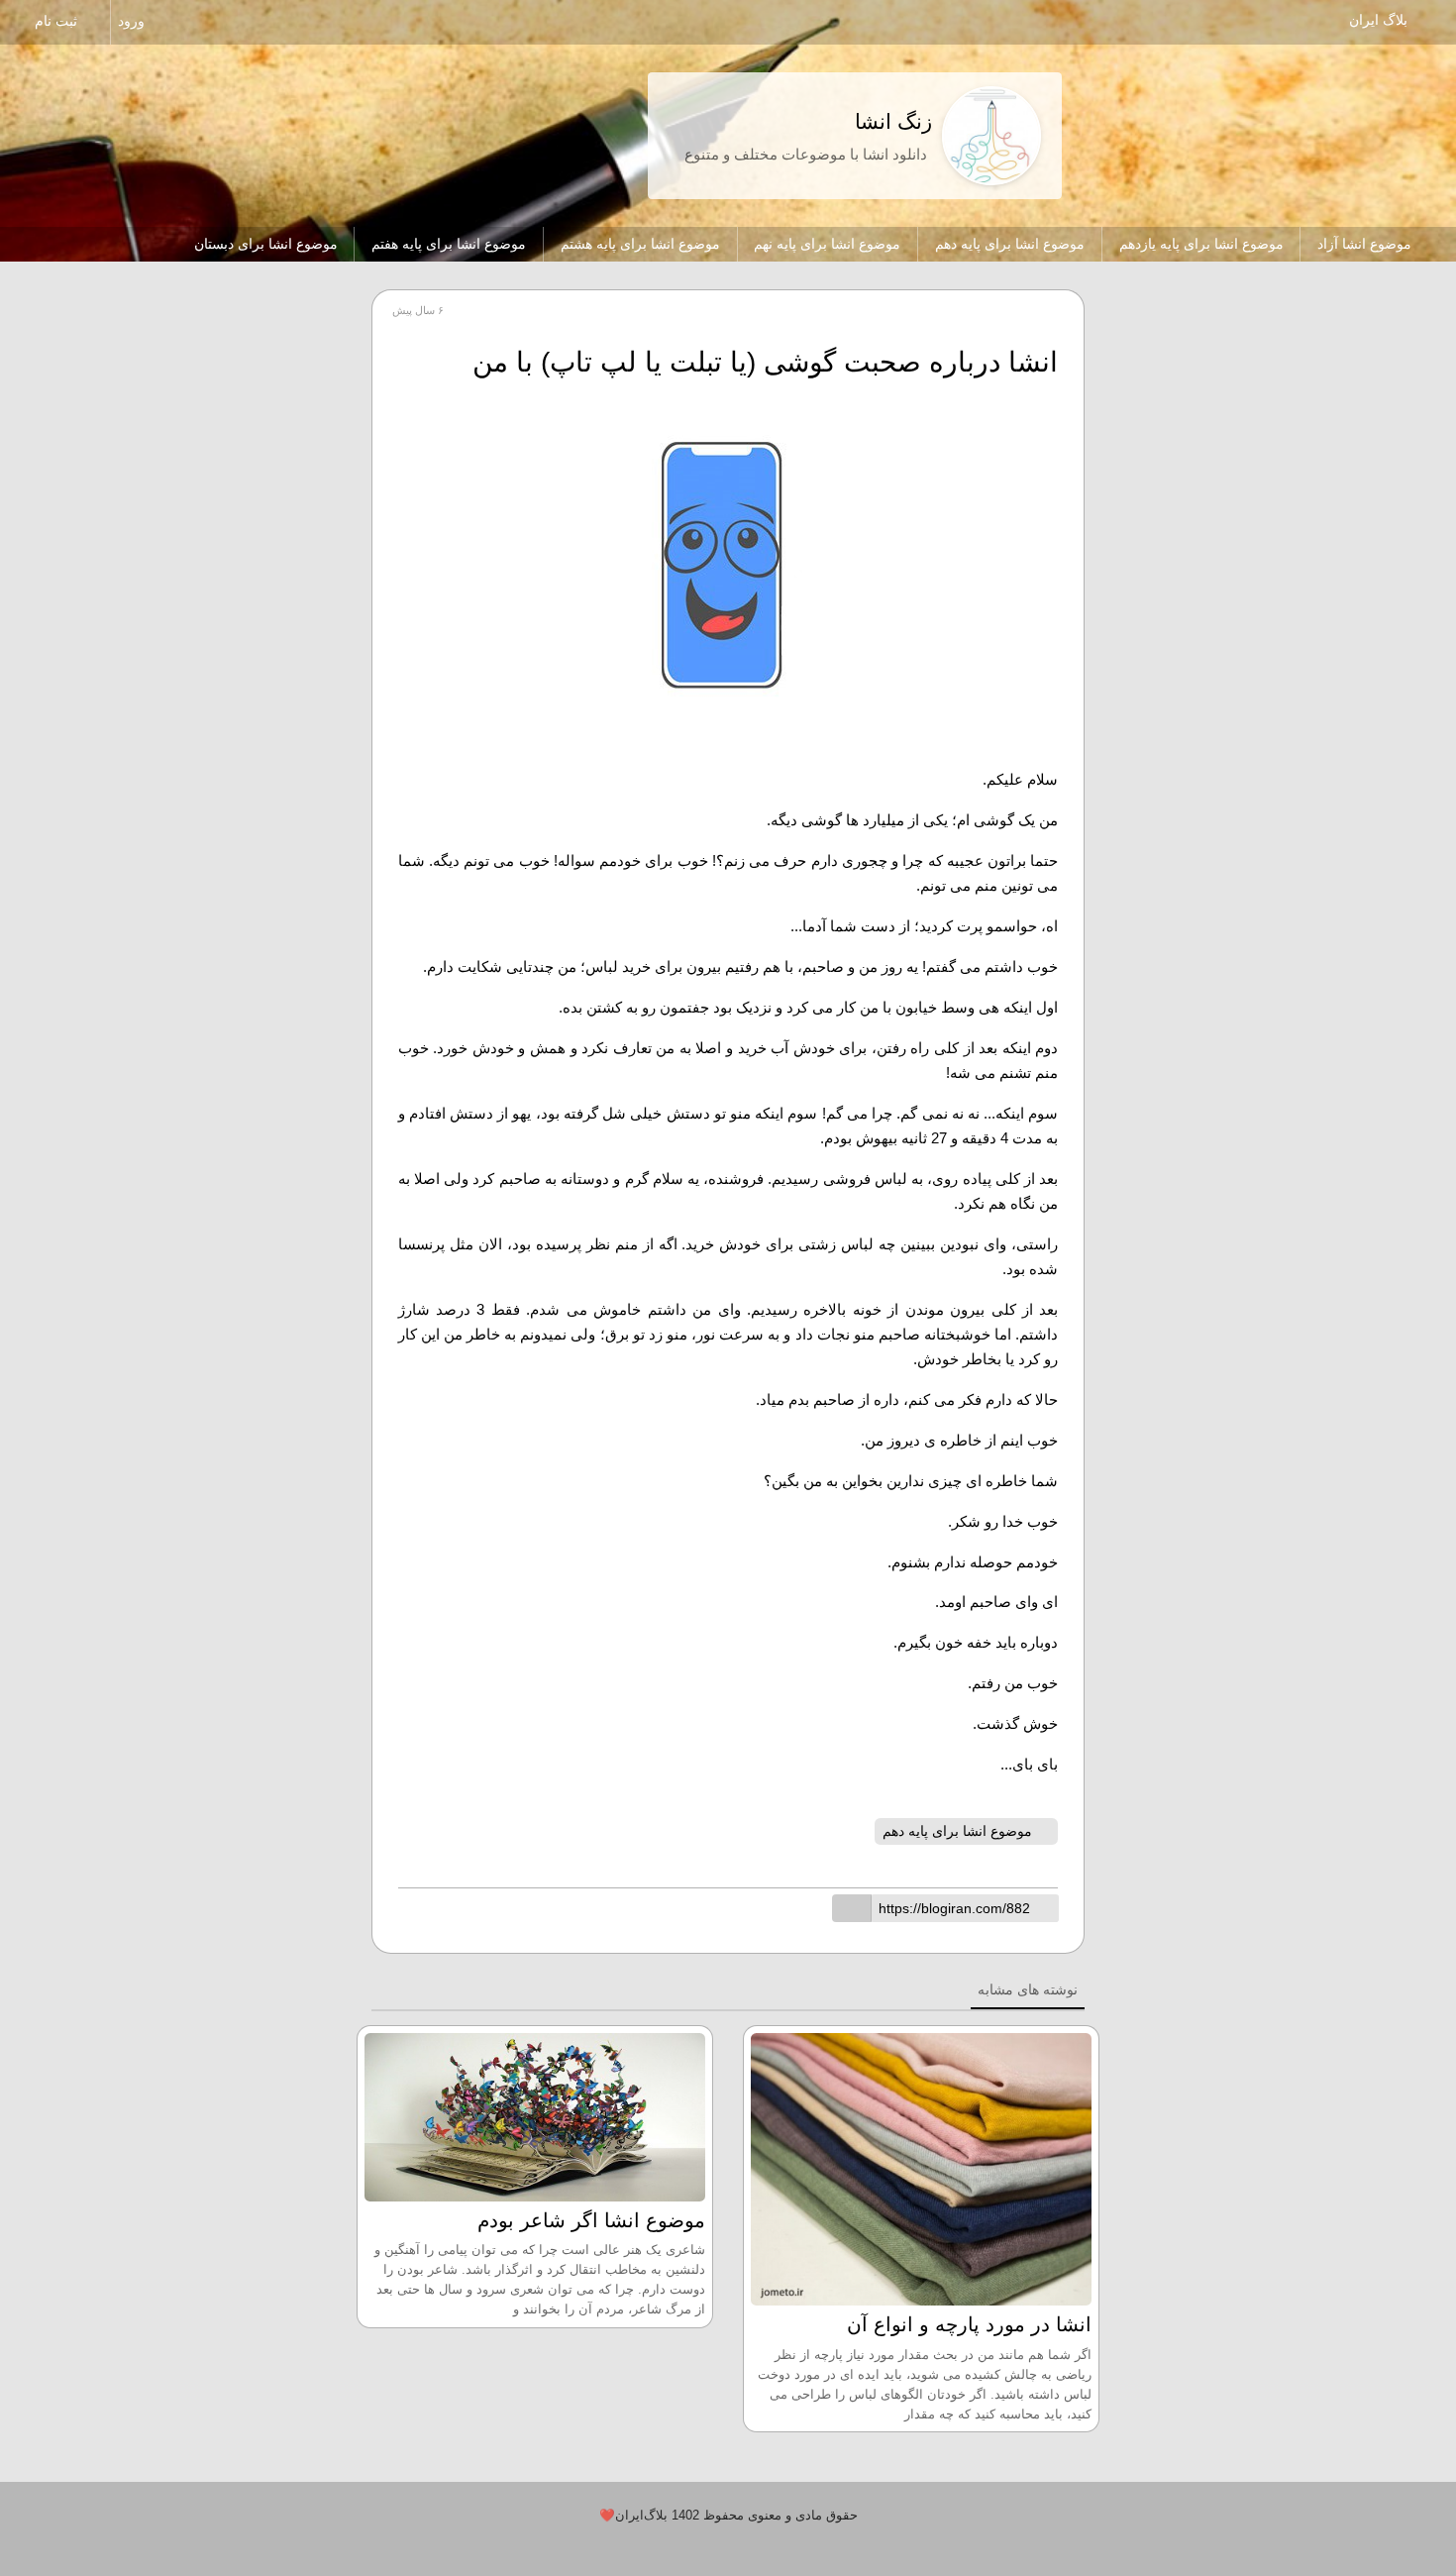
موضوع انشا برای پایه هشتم (640, 244)
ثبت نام (58, 21)
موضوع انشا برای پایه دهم (1010, 244)
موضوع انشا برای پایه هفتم (449, 244)
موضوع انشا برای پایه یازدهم (1201, 244)
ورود (133, 21)
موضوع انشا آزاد (1364, 244)
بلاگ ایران (1378, 20)
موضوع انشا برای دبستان (266, 244)
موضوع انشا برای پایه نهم (827, 244)
